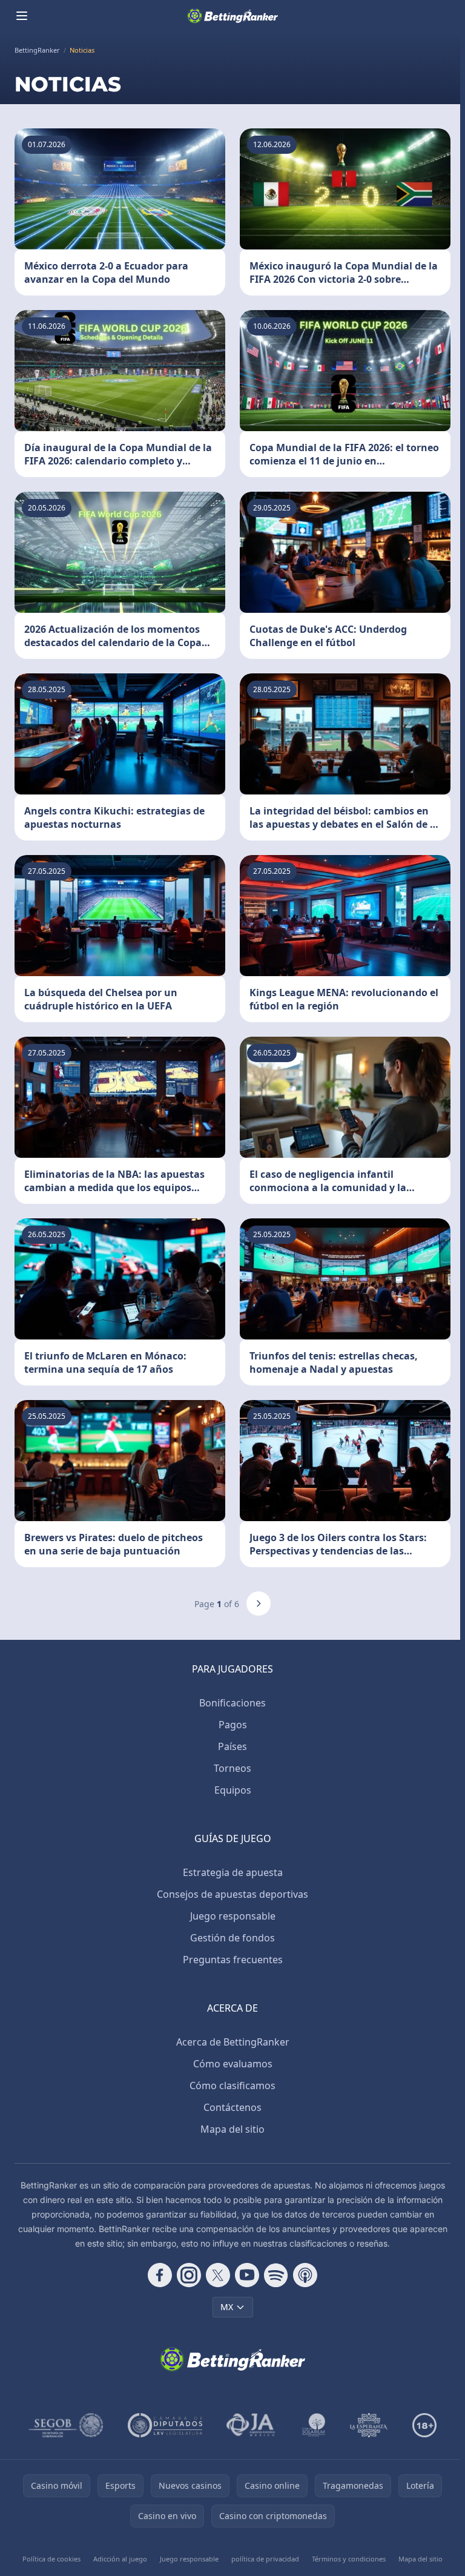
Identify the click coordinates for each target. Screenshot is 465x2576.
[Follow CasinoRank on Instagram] (189, 2275)
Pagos (233, 1725)
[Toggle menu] (22, 16)
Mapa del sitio (232, 2129)
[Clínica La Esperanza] (369, 2425)
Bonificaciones (232, 1703)
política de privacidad (265, 2559)
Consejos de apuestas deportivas (232, 1894)
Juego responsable (233, 1916)
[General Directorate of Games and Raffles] (66, 2425)
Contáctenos (232, 2107)
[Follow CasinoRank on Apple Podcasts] (305, 2275)
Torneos (232, 1768)
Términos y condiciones (349, 2559)
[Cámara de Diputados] (165, 2425)
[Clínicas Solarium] (314, 2425)
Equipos (233, 1790)
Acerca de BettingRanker (233, 2042)
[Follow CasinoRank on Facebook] (160, 2275)
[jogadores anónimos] (252, 2425)
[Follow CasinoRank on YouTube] (247, 2275)
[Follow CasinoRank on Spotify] (276, 2275)
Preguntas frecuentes (233, 1960)
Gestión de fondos (232, 1938)
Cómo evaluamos (233, 2064)
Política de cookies (51, 2559)
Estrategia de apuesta (233, 1872)
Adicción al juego (120, 2559)
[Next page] (259, 1603)
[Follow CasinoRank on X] (218, 2275)
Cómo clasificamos (232, 2086)
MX (227, 2307)
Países (232, 1746)
